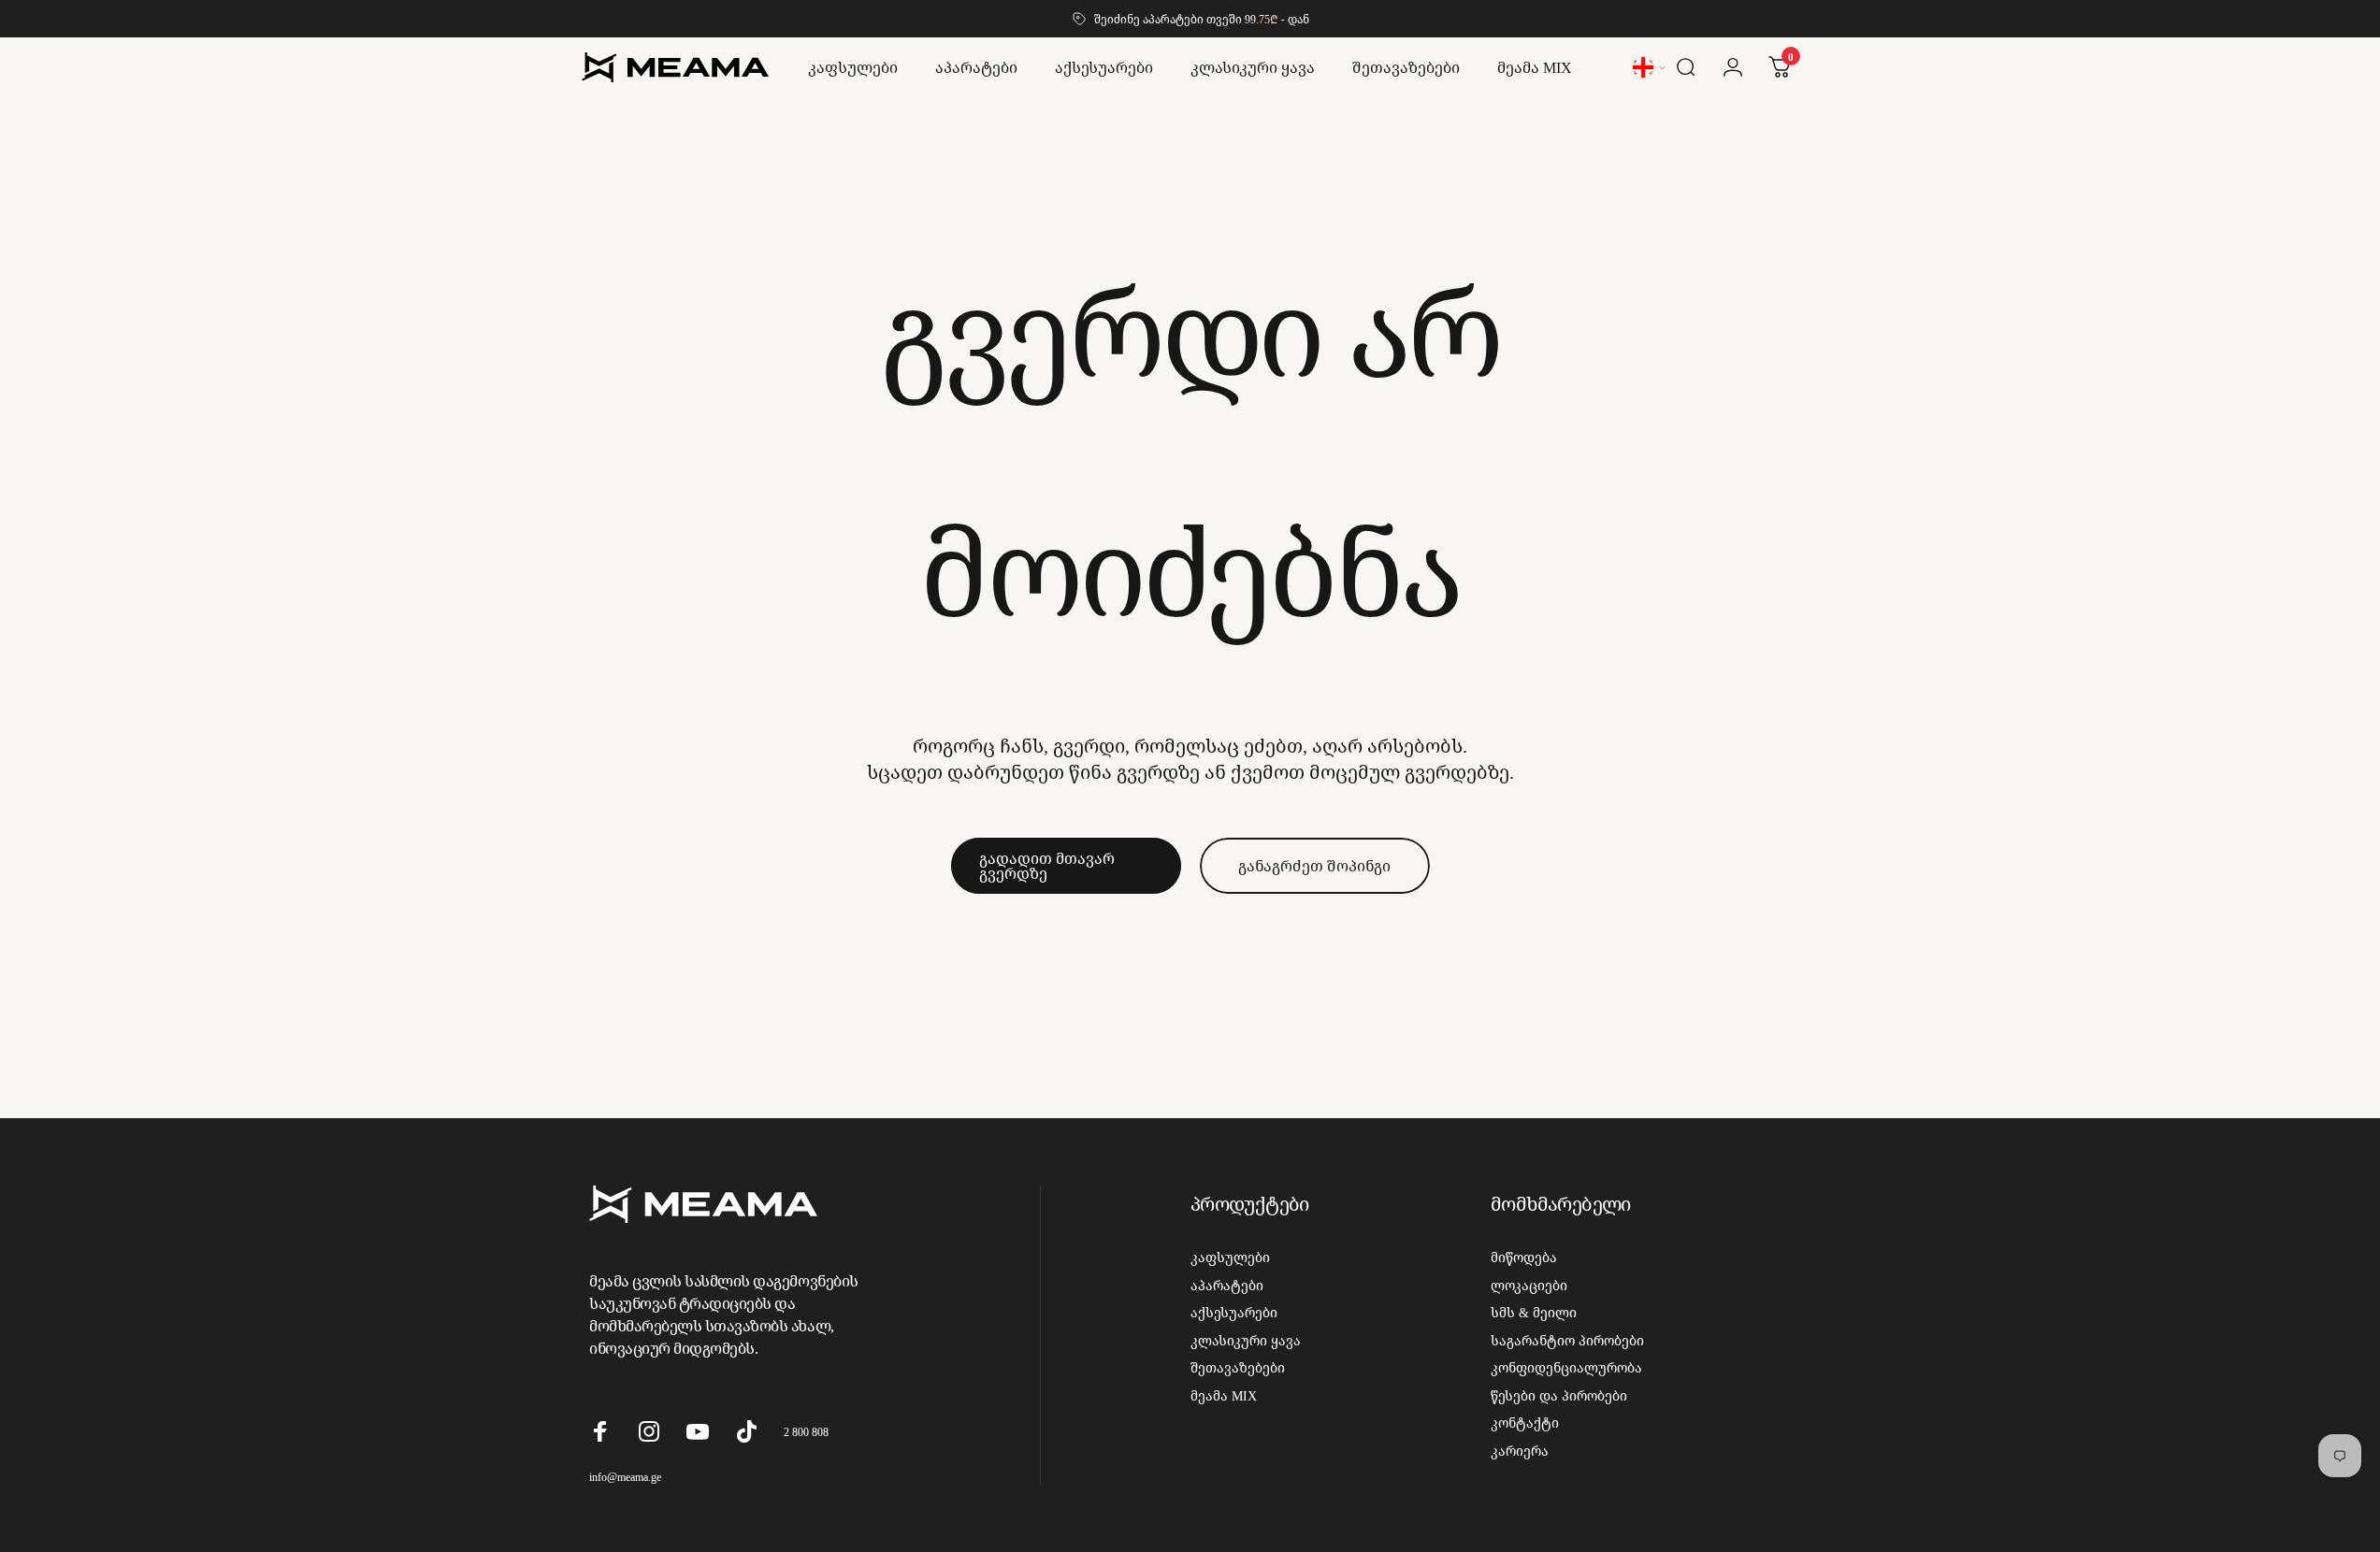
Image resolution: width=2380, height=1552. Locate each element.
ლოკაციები (1529, 1286)
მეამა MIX (1224, 1396)
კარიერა (1520, 1451)
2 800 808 (806, 1432)
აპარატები (1227, 1286)
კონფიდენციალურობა (1566, 1368)
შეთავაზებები (1238, 1368)
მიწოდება (1524, 1257)
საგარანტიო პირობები (1567, 1341)
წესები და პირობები (1559, 1396)
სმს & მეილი (1534, 1313)
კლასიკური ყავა (1246, 1341)
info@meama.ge (625, 1477)
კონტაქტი (1525, 1423)
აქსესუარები (1234, 1313)
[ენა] (1650, 67)
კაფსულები (1230, 1257)
